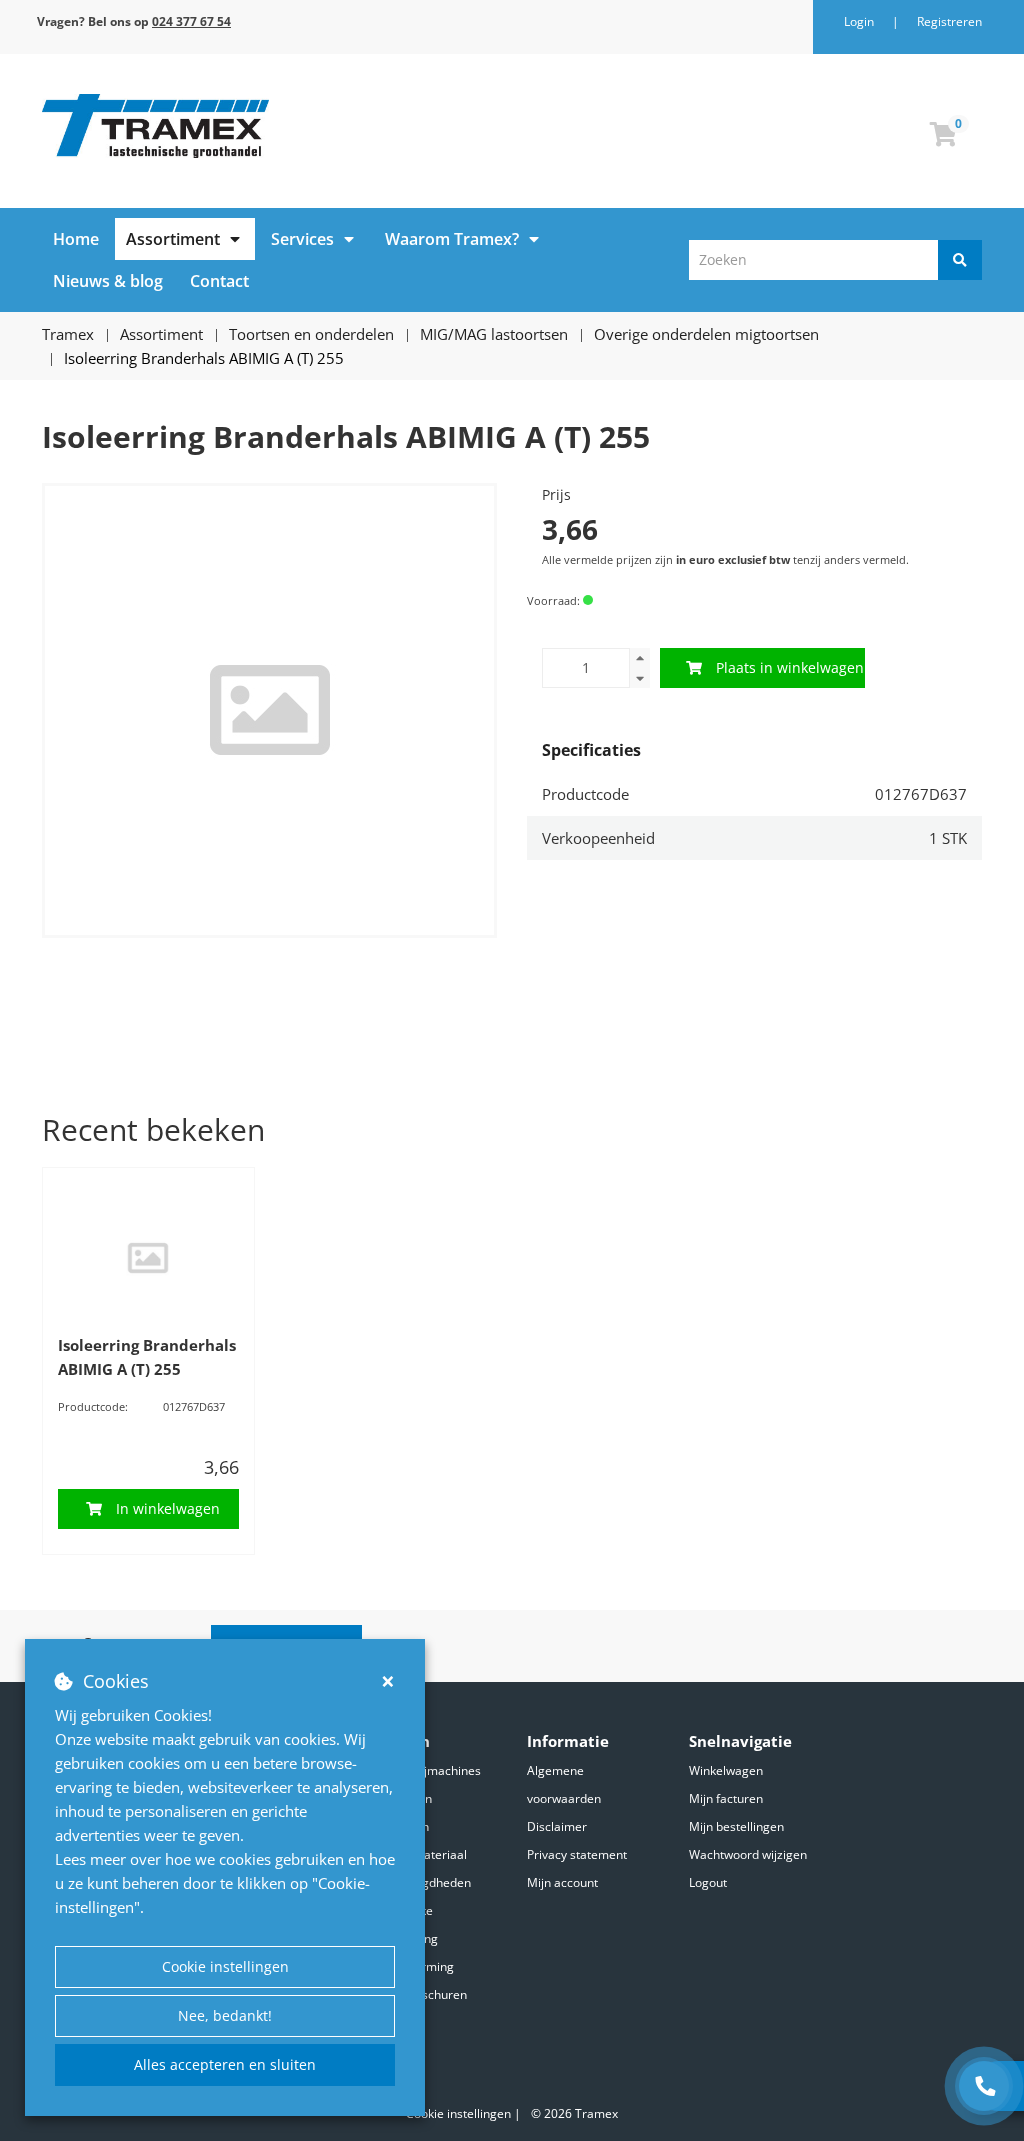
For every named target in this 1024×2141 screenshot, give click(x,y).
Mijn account (562, 1882)
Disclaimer (557, 1826)
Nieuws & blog (108, 281)
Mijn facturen (726, 1798)
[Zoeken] (960, 260)
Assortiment (173, 239)
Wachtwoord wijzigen (748, 1854)
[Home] (269, 126)
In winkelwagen (168, 1508)
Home (76, 239)
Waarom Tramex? (452, 239)
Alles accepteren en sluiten (225, 2064)
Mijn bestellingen (736, 1826)
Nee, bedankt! (225, 2015)
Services (302, 239)
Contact (219, 281)
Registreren (949, 21)
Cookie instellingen (225, 1966)
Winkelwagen (726, 1770)
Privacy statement (577, 1854)
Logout (708, 1882)
